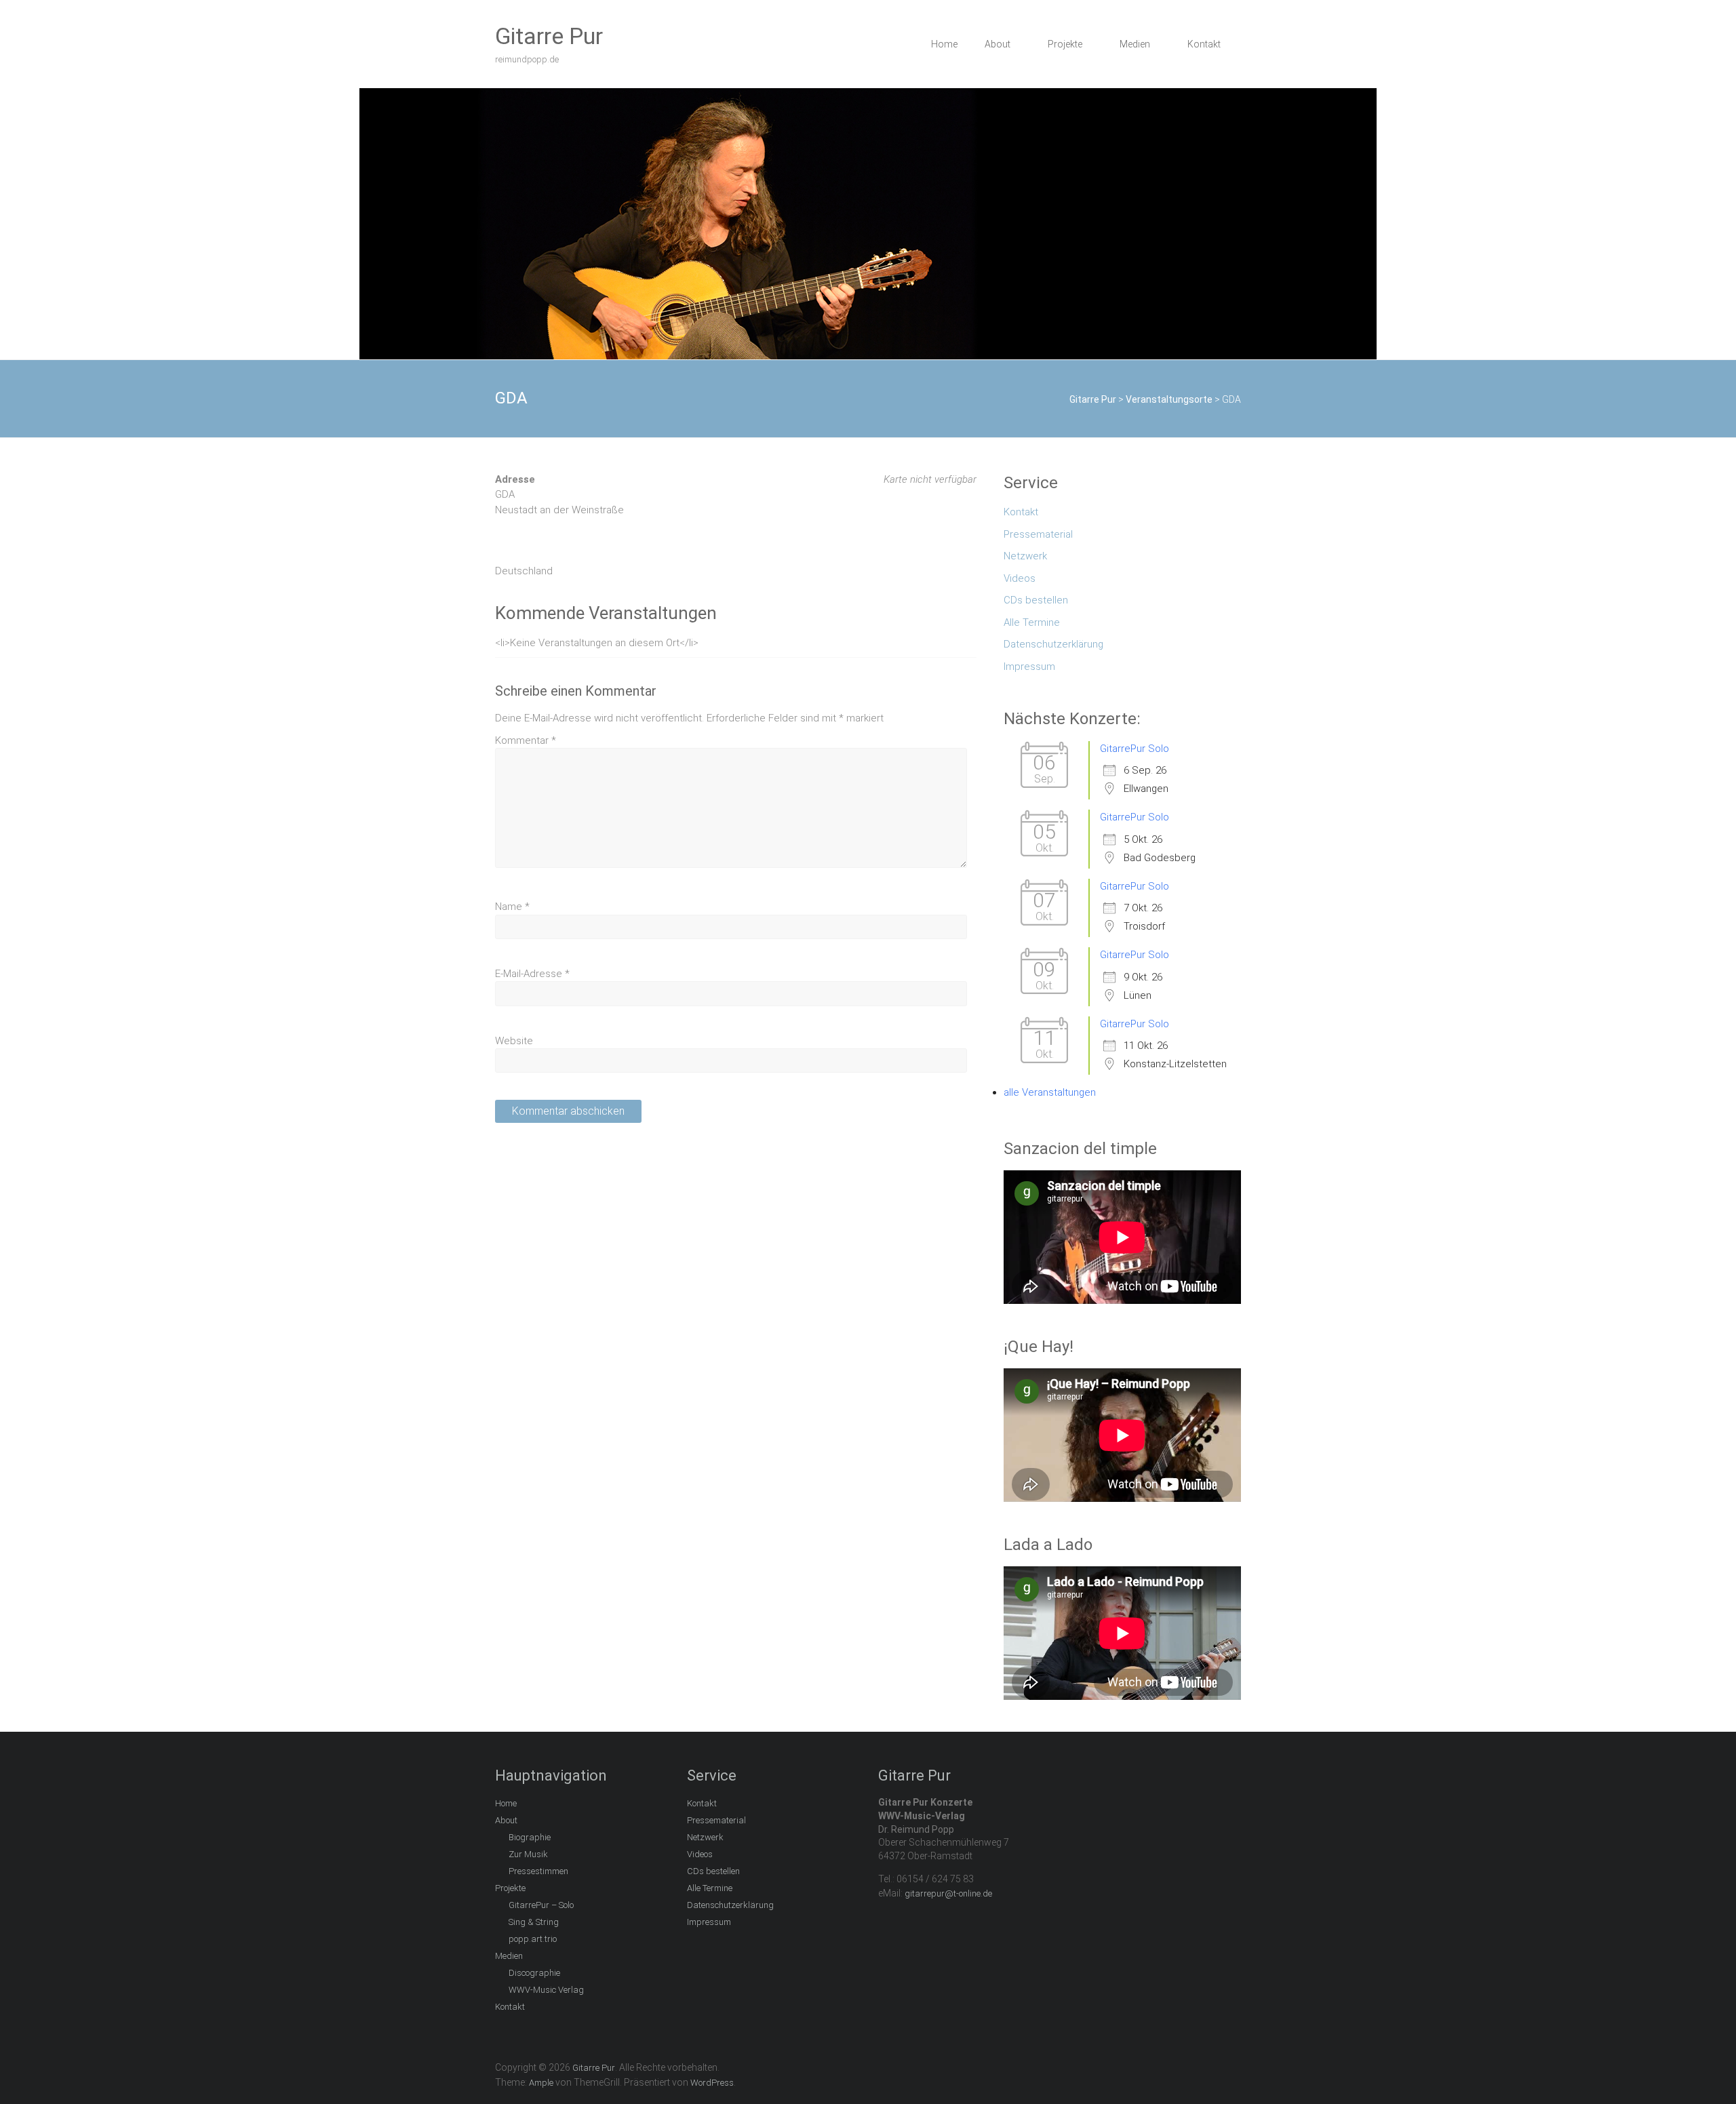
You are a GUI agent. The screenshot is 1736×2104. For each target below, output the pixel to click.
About (998, 44)
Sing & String (534, 1922)
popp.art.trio (533, 1939)
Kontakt (1204, 44)
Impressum (1029, 667)
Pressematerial (1038, 534)
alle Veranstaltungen (1050, 1092)
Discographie (534, 1973)
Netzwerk (1025, 556)
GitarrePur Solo (1135, 749)
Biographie (530, 1837)
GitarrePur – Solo (541, 1905)
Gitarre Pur (549, 36)
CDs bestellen (1036, 600)
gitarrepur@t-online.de (948, 1893)
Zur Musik (528, 1854)
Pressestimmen (538, 1871)
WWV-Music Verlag (546, 1990)
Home (944, 44)
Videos (1020, 578)
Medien (1135, 44)
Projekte (1065, 44)
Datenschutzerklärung (1053, 644)
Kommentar (526, 740)
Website (514, 1041)
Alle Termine (1032, 622)
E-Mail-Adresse (532, 974)
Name (512, 907)
